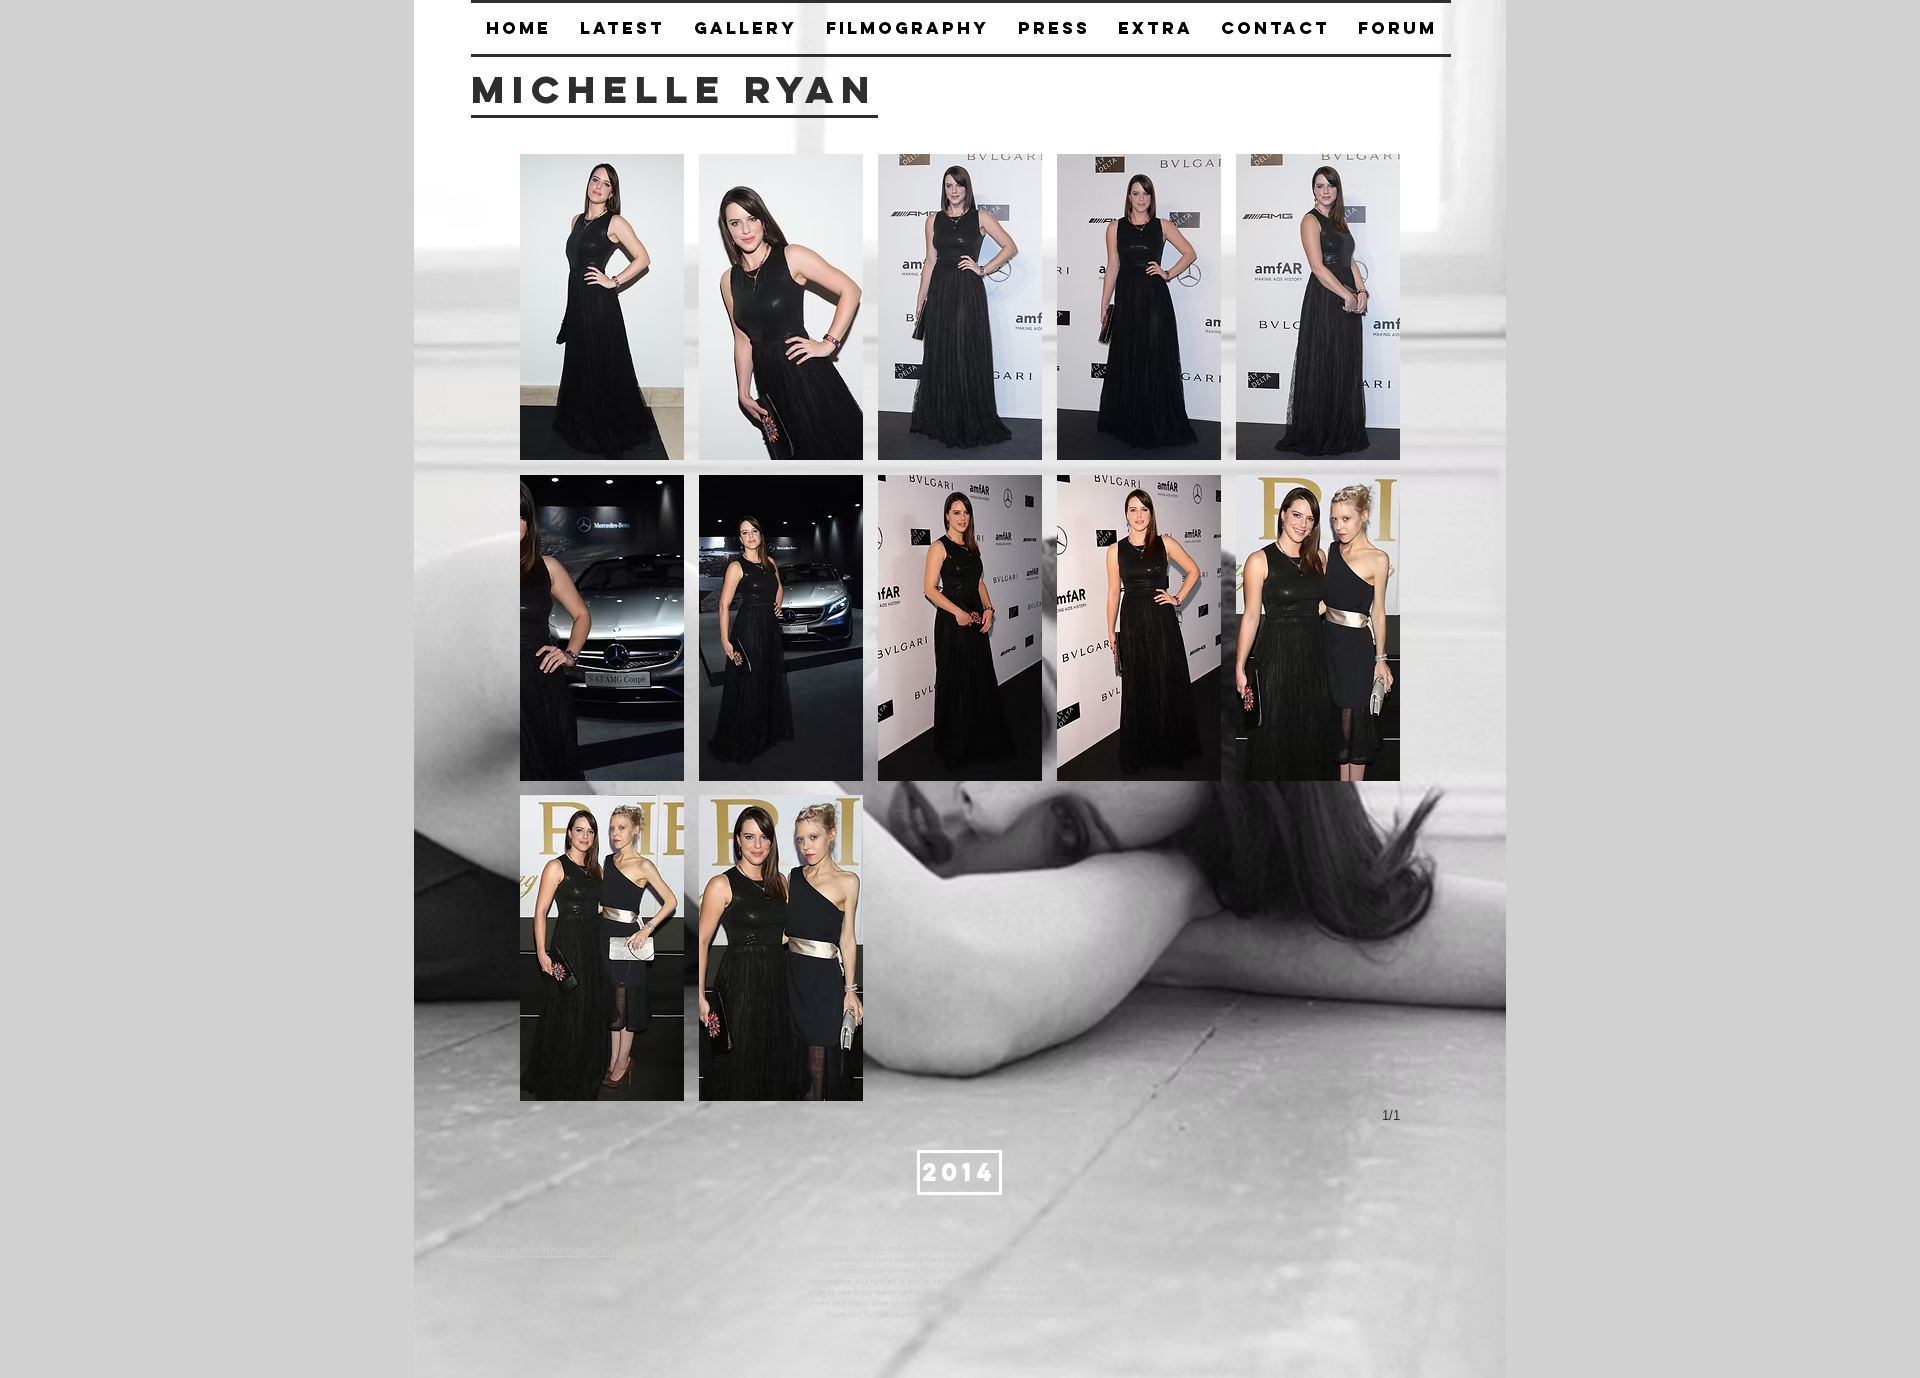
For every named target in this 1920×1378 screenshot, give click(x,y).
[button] (1053, 28)
